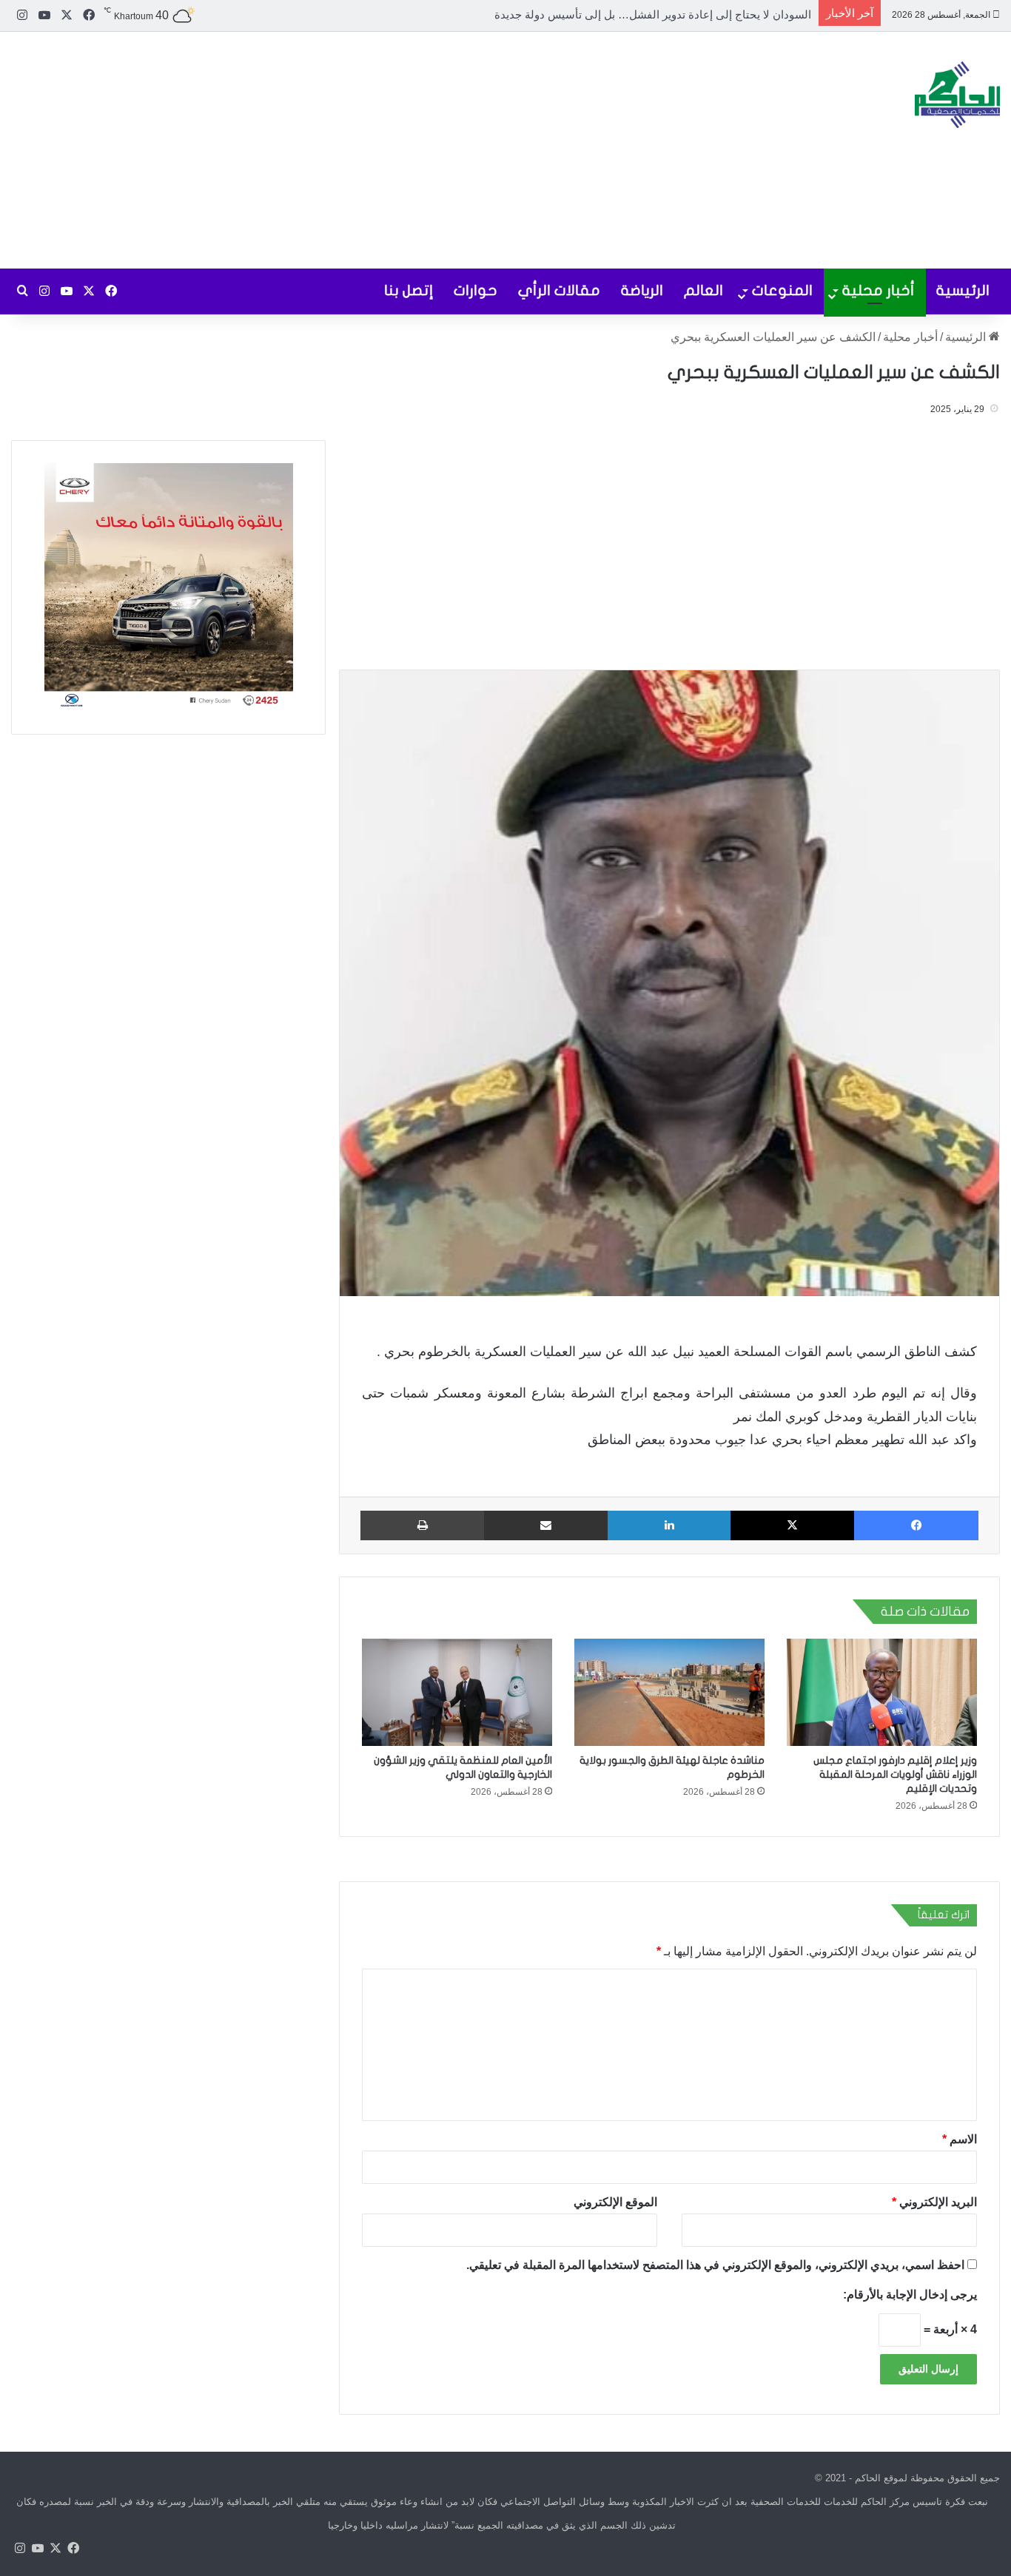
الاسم (960, 2139)
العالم (703, 290)
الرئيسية (963, 290)
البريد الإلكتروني (934, 2202)
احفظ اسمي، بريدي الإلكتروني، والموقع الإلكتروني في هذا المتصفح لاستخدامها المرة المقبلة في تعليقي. (715, 2265)
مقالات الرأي (559, 290)
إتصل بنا (409, 290)
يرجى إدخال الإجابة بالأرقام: (910, 2295)
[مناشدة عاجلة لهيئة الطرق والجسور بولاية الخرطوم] (669, 1692)
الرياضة (642, 290)
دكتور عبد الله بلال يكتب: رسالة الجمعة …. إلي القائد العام (676, 14)
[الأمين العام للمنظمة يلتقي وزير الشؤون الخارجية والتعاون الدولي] (457, 1692)
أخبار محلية (879, 290)
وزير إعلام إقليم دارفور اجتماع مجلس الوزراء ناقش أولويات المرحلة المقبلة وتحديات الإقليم (895, 1774)
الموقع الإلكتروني (615, 2202)
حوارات (476, 290)
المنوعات (782, 290)
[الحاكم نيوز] (957, 95)
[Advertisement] (337, 150)
